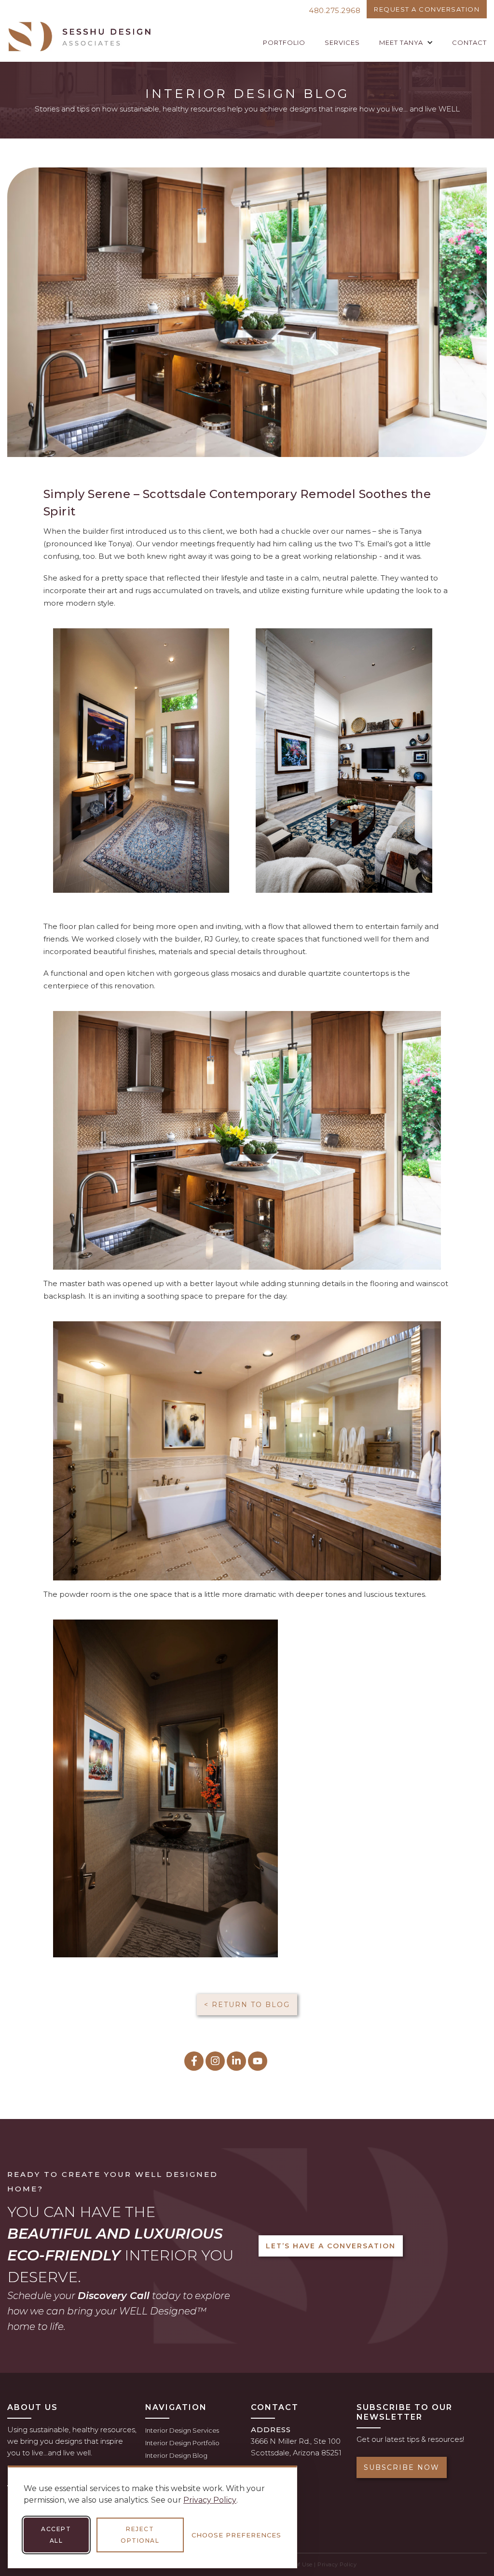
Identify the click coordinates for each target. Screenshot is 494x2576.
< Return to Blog (247, 2005)
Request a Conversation (427, 9)
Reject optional (140, 2535)
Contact (469, 42)
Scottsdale (270, 2453)
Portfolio (284, 42)
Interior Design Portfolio (182, 2443)
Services (342, 42)
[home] (80, 37)
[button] (406, 42)
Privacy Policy (210, 2500)
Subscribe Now (402, 2467)
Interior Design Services (182, 2430)
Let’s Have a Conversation (331, 2246)
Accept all (56, 2535)
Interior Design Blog (176, 2455)
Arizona (306, 2453)
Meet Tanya (401, 42)
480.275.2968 (335, 10)
